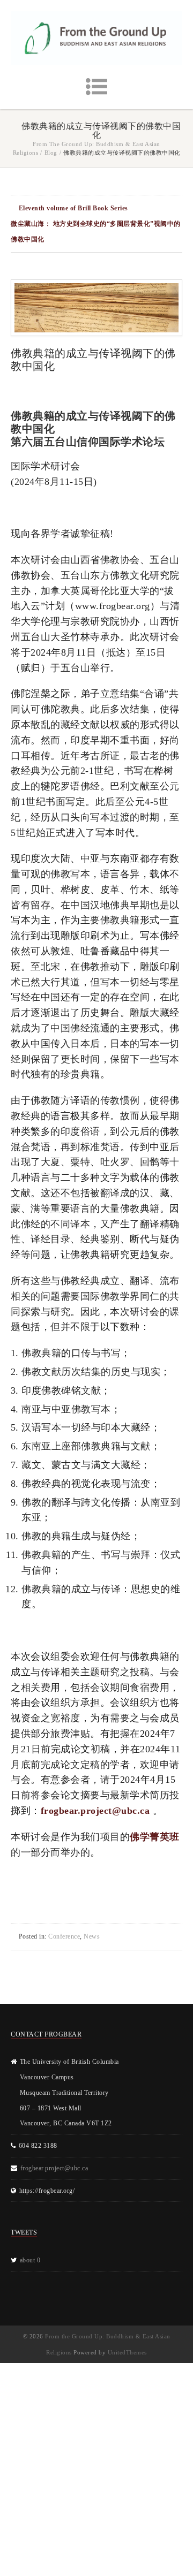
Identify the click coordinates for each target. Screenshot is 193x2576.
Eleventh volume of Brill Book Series (73, 208)
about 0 (30, 2260)
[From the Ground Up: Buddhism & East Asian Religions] (96, 38)
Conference (64, 1936)
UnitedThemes (127, 2352)
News (92, 1936)
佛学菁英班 (155, 1837)
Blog (51, 153)
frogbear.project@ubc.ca (95, 1811)
